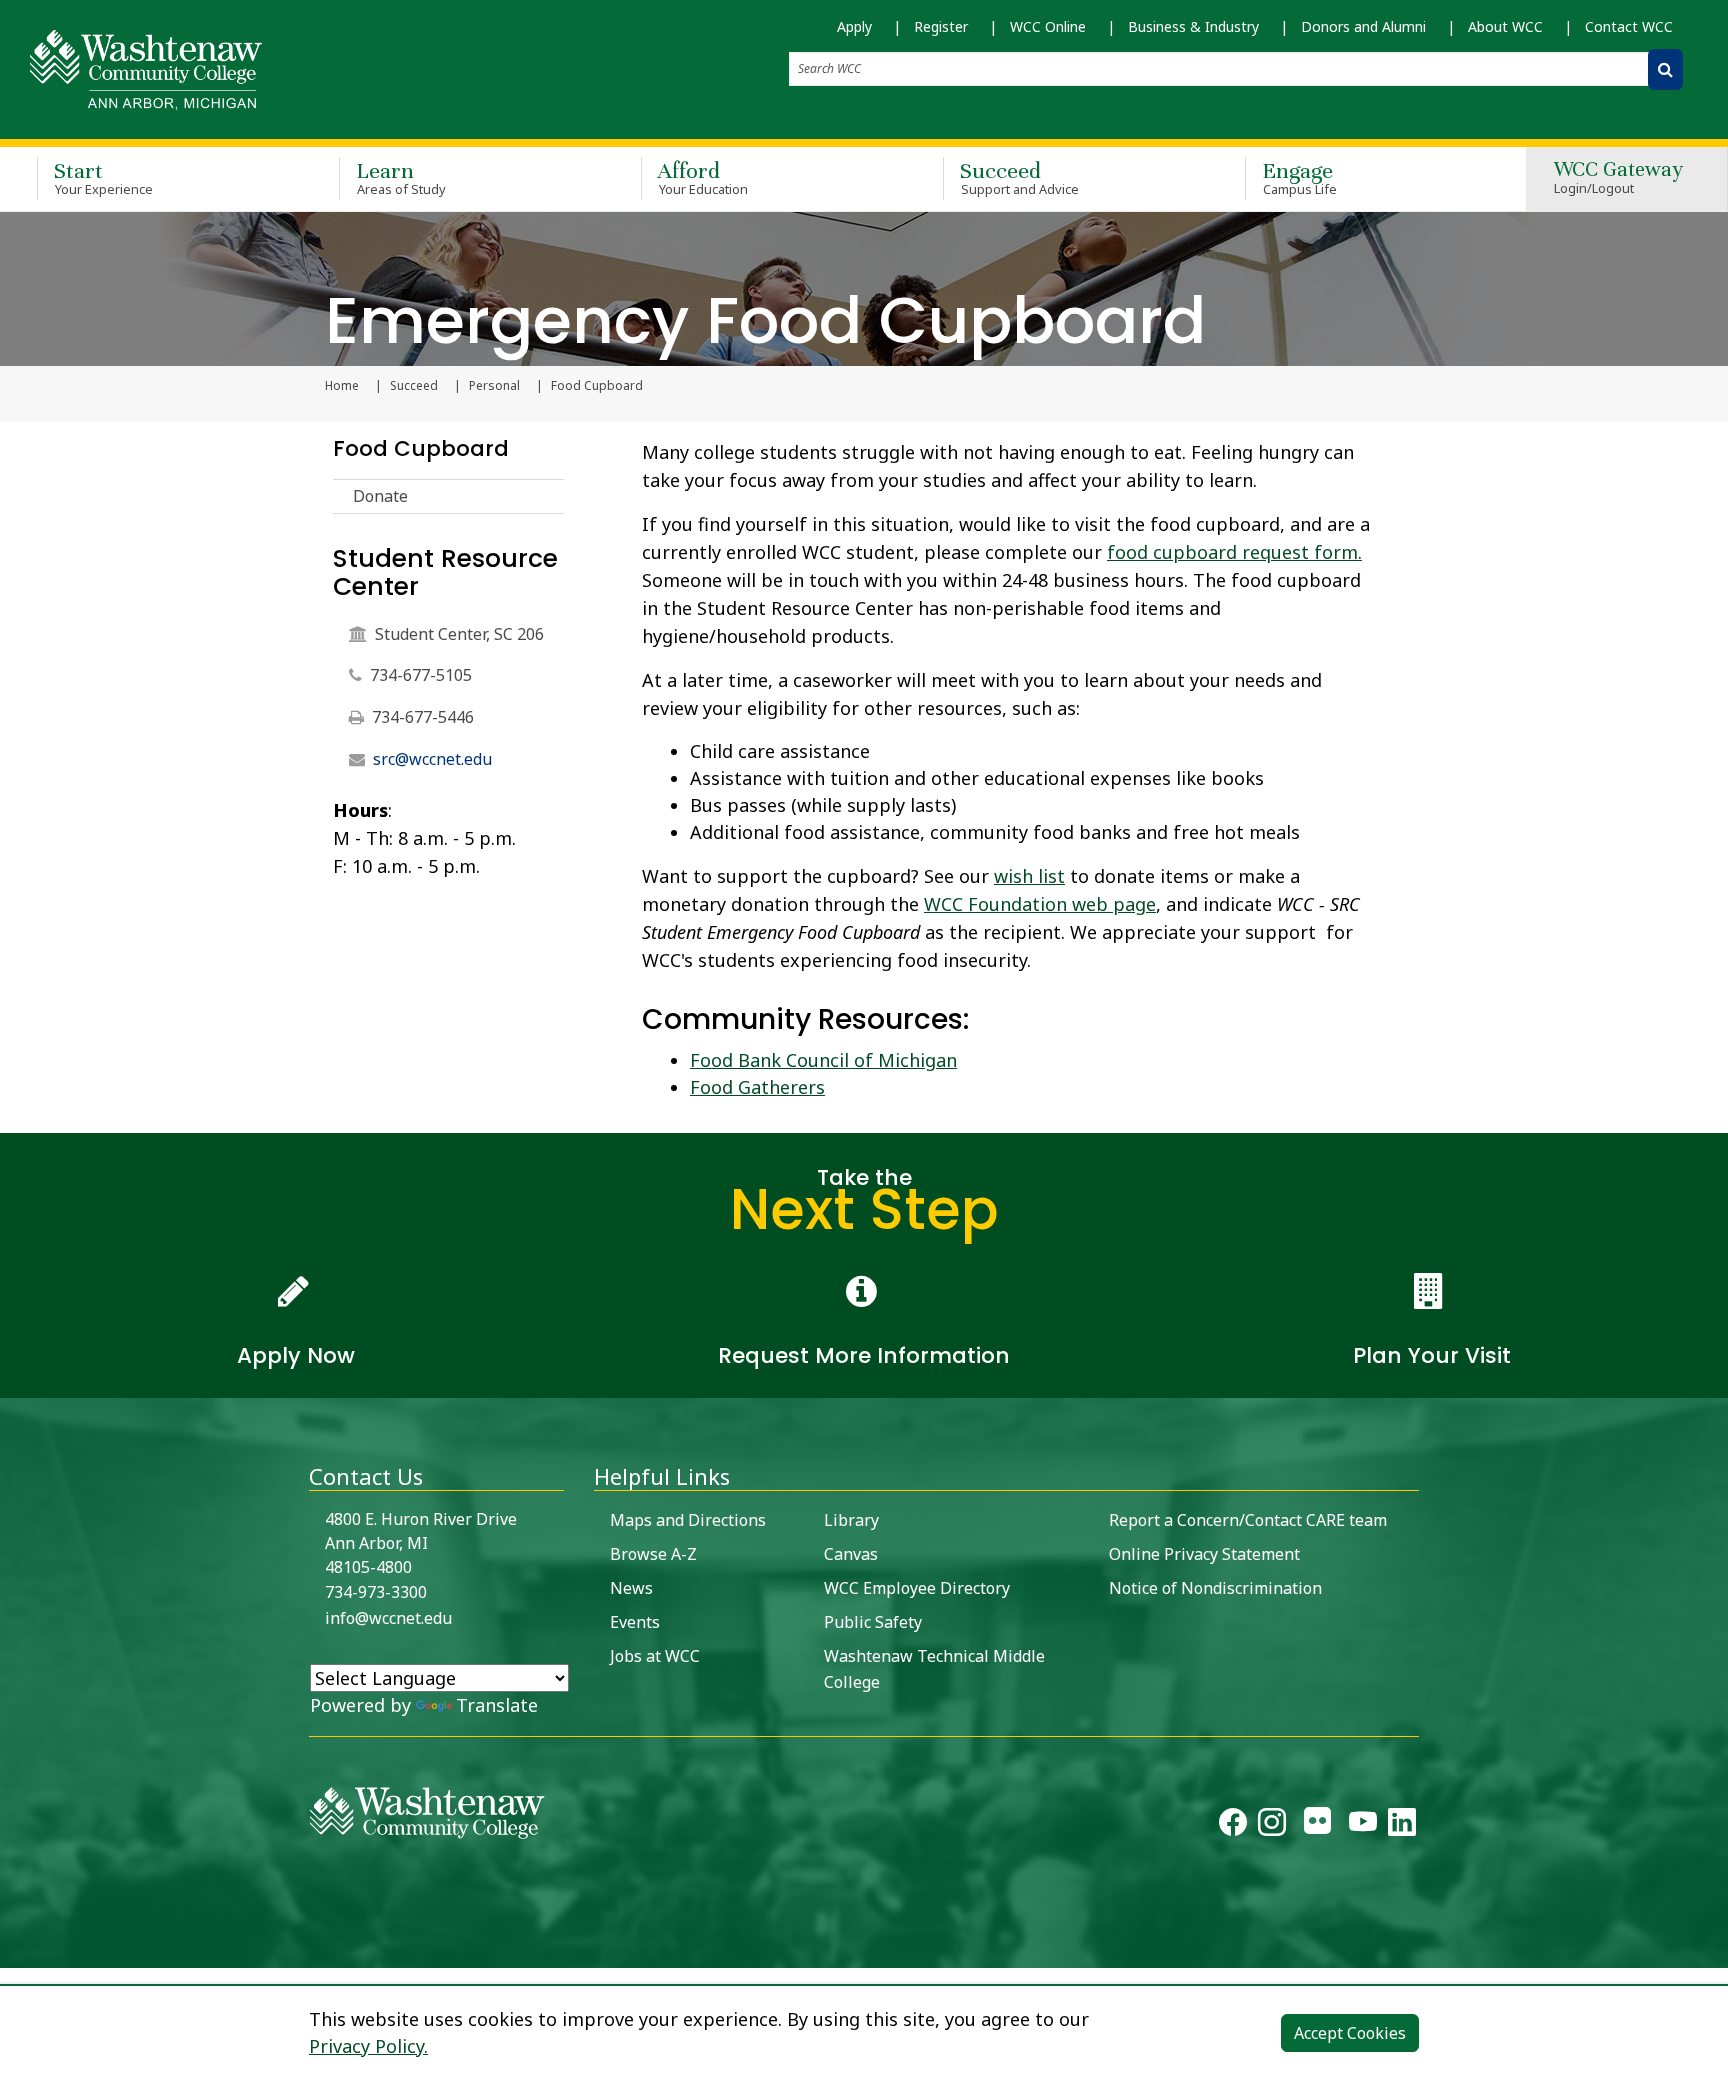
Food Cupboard (421, 448)
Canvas (851, 1554)
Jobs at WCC (655, 1656)
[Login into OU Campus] (12, 1950)
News (631, 1588)
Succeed (1019, 177)
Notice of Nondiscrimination (1215, 1588)
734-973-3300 (376, 1592)
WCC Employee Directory (917, 1588)
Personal (494, 386)
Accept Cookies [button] (1350, 2033)
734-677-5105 (421, 675)
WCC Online (1048, 26)
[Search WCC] (1665, 69)
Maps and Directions (688, 1520)
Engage (1299, 177)
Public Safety (873, 1622)
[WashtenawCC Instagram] (1272, 1826)
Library (851, 1520)
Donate (380, 496)
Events (635, 1622)
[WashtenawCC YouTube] (1363, 1826)
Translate (497, 1705)
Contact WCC (1629, 26)
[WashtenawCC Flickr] (1317, 1826)
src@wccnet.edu (432, 759)
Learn (401, 177)
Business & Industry (1193, 26)
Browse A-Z (653, 1554)
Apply (854, 26)
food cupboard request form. (1234, 552)
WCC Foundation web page (1040, 904)
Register (941, 26)
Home (342, 386)
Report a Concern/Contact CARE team (1248, 1520)
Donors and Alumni (1363, 26)
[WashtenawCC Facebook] (1233, 1826)
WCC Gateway (1618, 178)
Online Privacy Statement (1204, 1554)
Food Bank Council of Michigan (823, 1060)
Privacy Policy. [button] (368, 2046)
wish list (1029, 876)
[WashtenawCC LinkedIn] (1402, 1826)
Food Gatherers (757, 1087)
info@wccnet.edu (388, 1618)
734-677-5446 (423, 717)
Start (103, 177)
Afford (703, 177)
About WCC (1505, 26)
